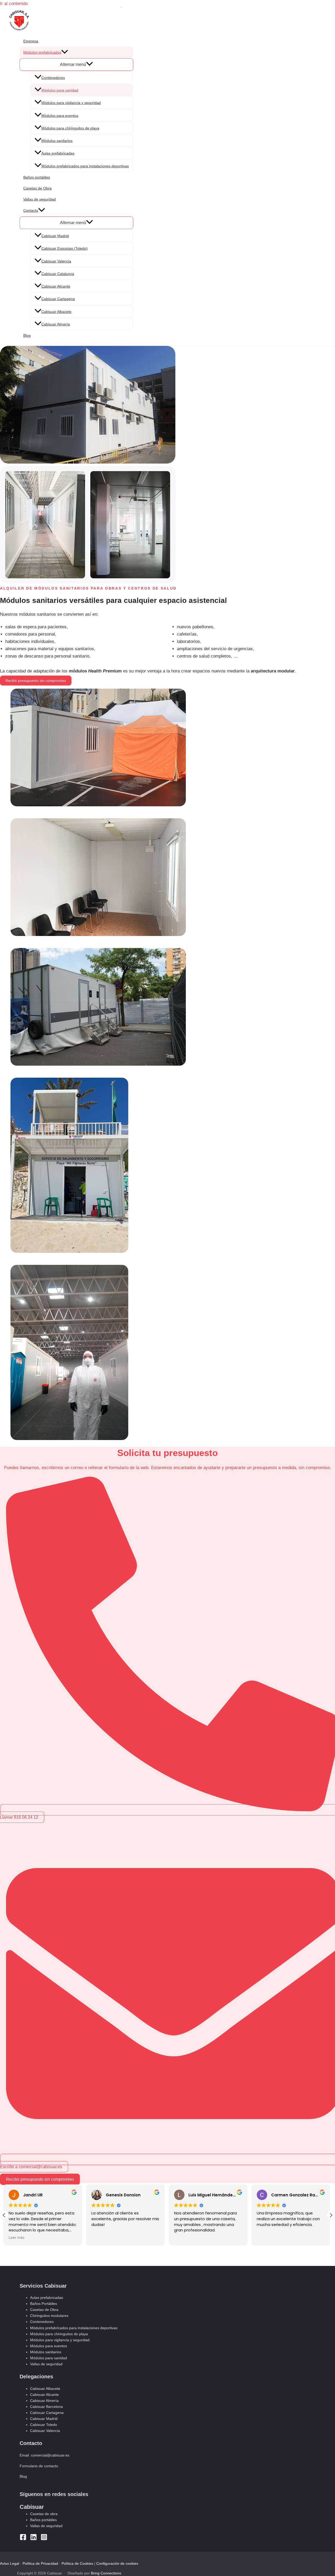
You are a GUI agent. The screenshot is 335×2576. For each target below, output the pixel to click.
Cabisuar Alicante (56, 286)
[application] (65, 52)
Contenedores (53, 78)
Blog (27, 335)
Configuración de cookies (117, 2563)
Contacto (31, 210)
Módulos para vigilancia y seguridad (71, 103)
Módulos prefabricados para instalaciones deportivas (85, 166)
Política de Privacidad (40, 2563)
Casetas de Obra (37, 188)
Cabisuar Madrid (55, 236)
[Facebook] (23, 2539)
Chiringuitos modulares (49, 2316)
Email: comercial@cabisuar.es (44, 2455)
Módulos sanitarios (57, 141)
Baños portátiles (37, 177)
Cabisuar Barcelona (46, 2407)
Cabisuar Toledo (44, 2425)
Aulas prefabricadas (58, 153)
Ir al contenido (14, 4)
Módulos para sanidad (60, 90)
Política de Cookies (77, 2563)
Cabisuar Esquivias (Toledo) (65, 248)
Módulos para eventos (60, 116)
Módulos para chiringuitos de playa (70, 128)
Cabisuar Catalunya (58, 274)
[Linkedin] (33, 2539)
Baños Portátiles (44, 2304)
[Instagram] (44, 2539)
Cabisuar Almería (56, 324)
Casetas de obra (44, 2514)
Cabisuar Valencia (56, 261)
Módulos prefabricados (42, 52)
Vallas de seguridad (40, 199)
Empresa (31, 41)
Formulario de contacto (39, 2466)
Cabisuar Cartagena (58, 299)
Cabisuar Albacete (56, 312)
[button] (331, 2215)
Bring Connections (106, 2573)
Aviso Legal (10, 2563)
